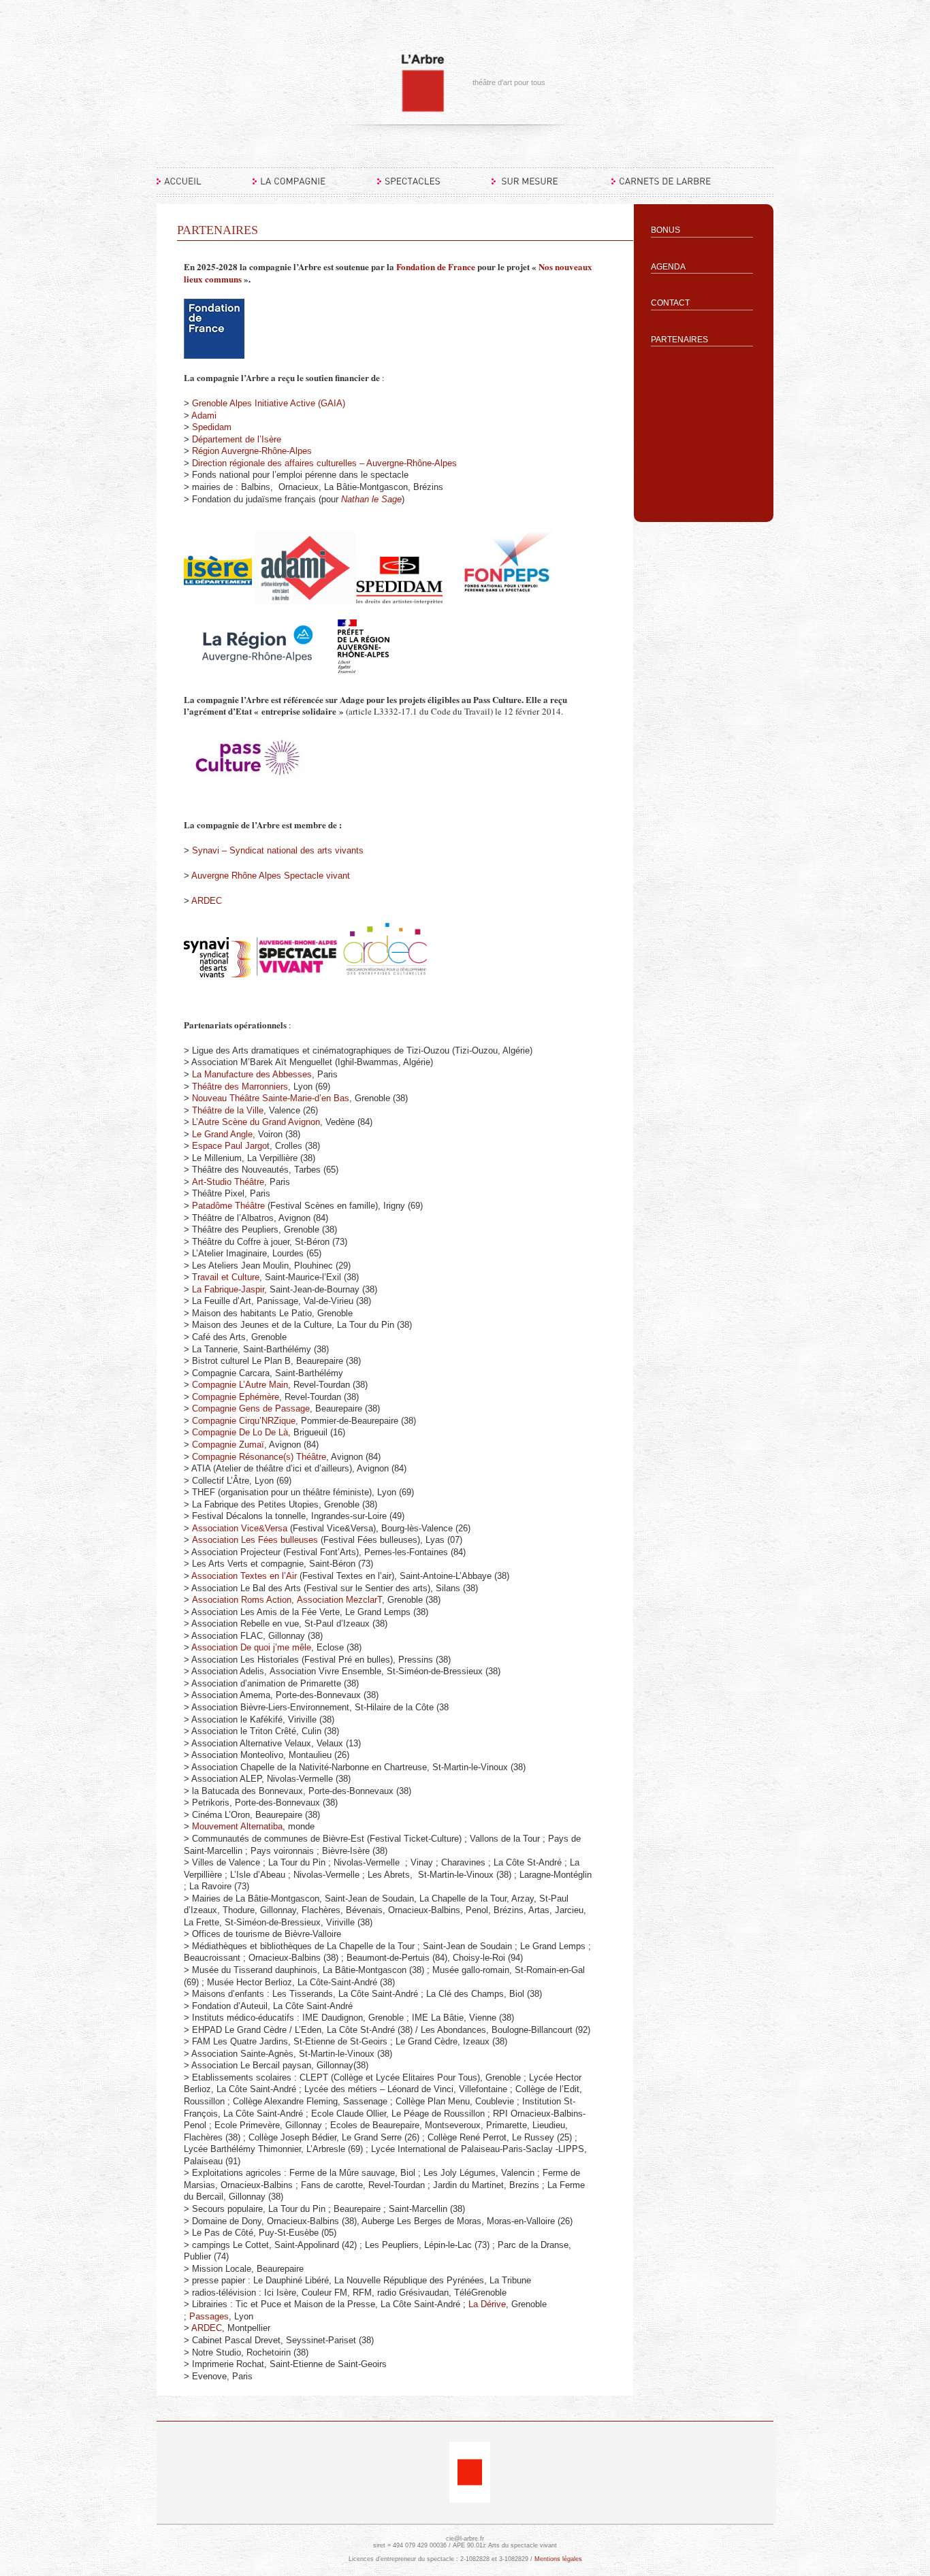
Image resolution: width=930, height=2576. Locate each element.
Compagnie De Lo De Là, (241, 1432)
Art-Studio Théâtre (228, 1182)
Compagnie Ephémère (236, 1397)
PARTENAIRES (679, 340)
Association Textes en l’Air (244, 1576)
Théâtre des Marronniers (240, 1087)
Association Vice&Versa (240, 1528)
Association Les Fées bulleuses (255, 1540)
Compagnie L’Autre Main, (241, 1385)
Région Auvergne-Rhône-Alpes (252, 451)
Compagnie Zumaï (228, 1445)
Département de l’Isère (237, 439)
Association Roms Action (242, 1600)
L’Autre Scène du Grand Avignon (256, 1122)
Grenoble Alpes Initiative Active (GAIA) (269, 403)
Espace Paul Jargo (229, 1146)
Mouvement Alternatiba (237, 1826)
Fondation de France (436, 266)
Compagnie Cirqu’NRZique (244, 1421)
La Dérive (487, 2304)
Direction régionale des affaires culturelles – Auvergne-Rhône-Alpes (324, 463)
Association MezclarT (339, 1600)
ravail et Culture (228, 1277)
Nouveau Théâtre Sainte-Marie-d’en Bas (271, 1098)
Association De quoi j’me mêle (251, 1647)
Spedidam (213, 427)
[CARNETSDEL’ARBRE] (661, 187)
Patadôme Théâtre (228, 1206)
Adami (205, 415)
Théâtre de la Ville (228, 1110)
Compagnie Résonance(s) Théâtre (259, 1457)
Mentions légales (558, 2559)
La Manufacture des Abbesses (252, 1074)
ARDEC (207, 901)
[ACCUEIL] (179, 187)
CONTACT (670, 303)
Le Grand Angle (221, 1134)
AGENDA (668, 267)
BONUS (666, 230)
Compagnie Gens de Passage (251, 1408)
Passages (209, 2316)
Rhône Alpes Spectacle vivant (291, 876)
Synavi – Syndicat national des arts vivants (278, 850)
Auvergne (211, 876)
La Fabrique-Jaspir (228, 1289)
